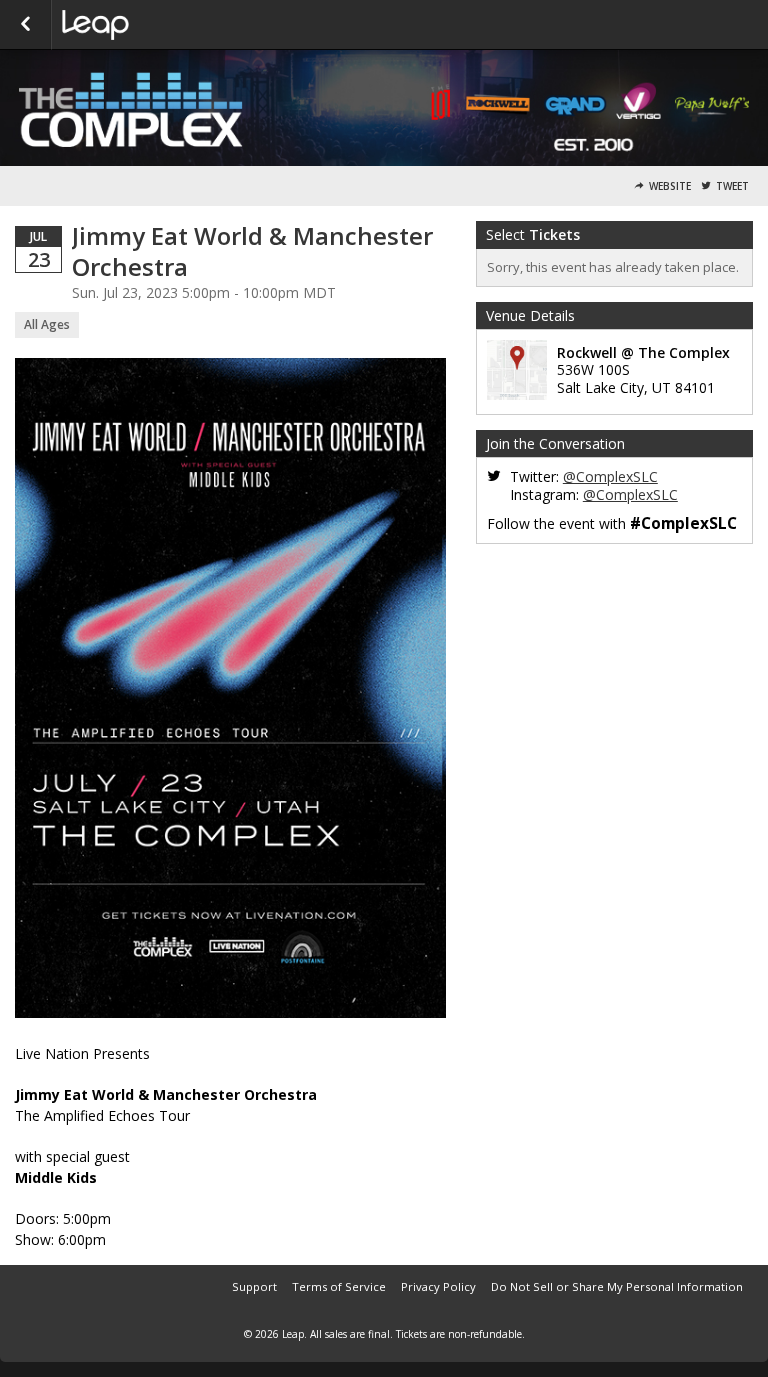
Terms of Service (339, 1286)
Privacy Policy (438, 1286)
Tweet (732, 186)
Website (670, 186)
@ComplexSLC (610, 476)
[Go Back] (25, 25)
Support (254, 1286)
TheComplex (162, 25)
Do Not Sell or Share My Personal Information (617, 1286)
